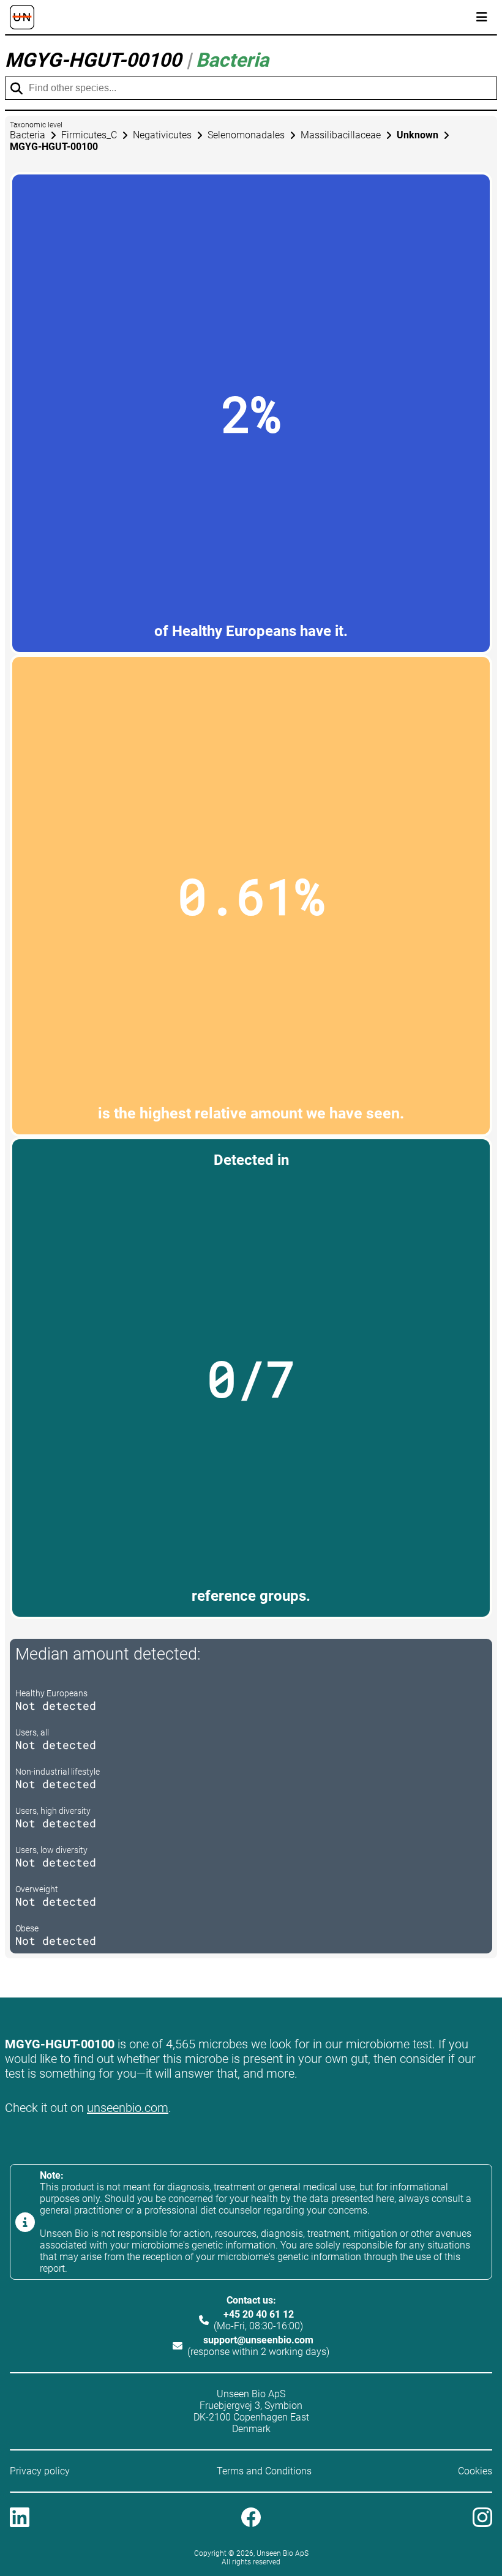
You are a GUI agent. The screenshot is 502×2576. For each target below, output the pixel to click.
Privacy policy (40, 2471)
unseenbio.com (128, 2108)
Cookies (475, 2471)
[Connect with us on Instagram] (482, 2518)
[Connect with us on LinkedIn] (20, 2518)
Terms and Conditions (264, 2471)
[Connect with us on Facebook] (251, 2518)
